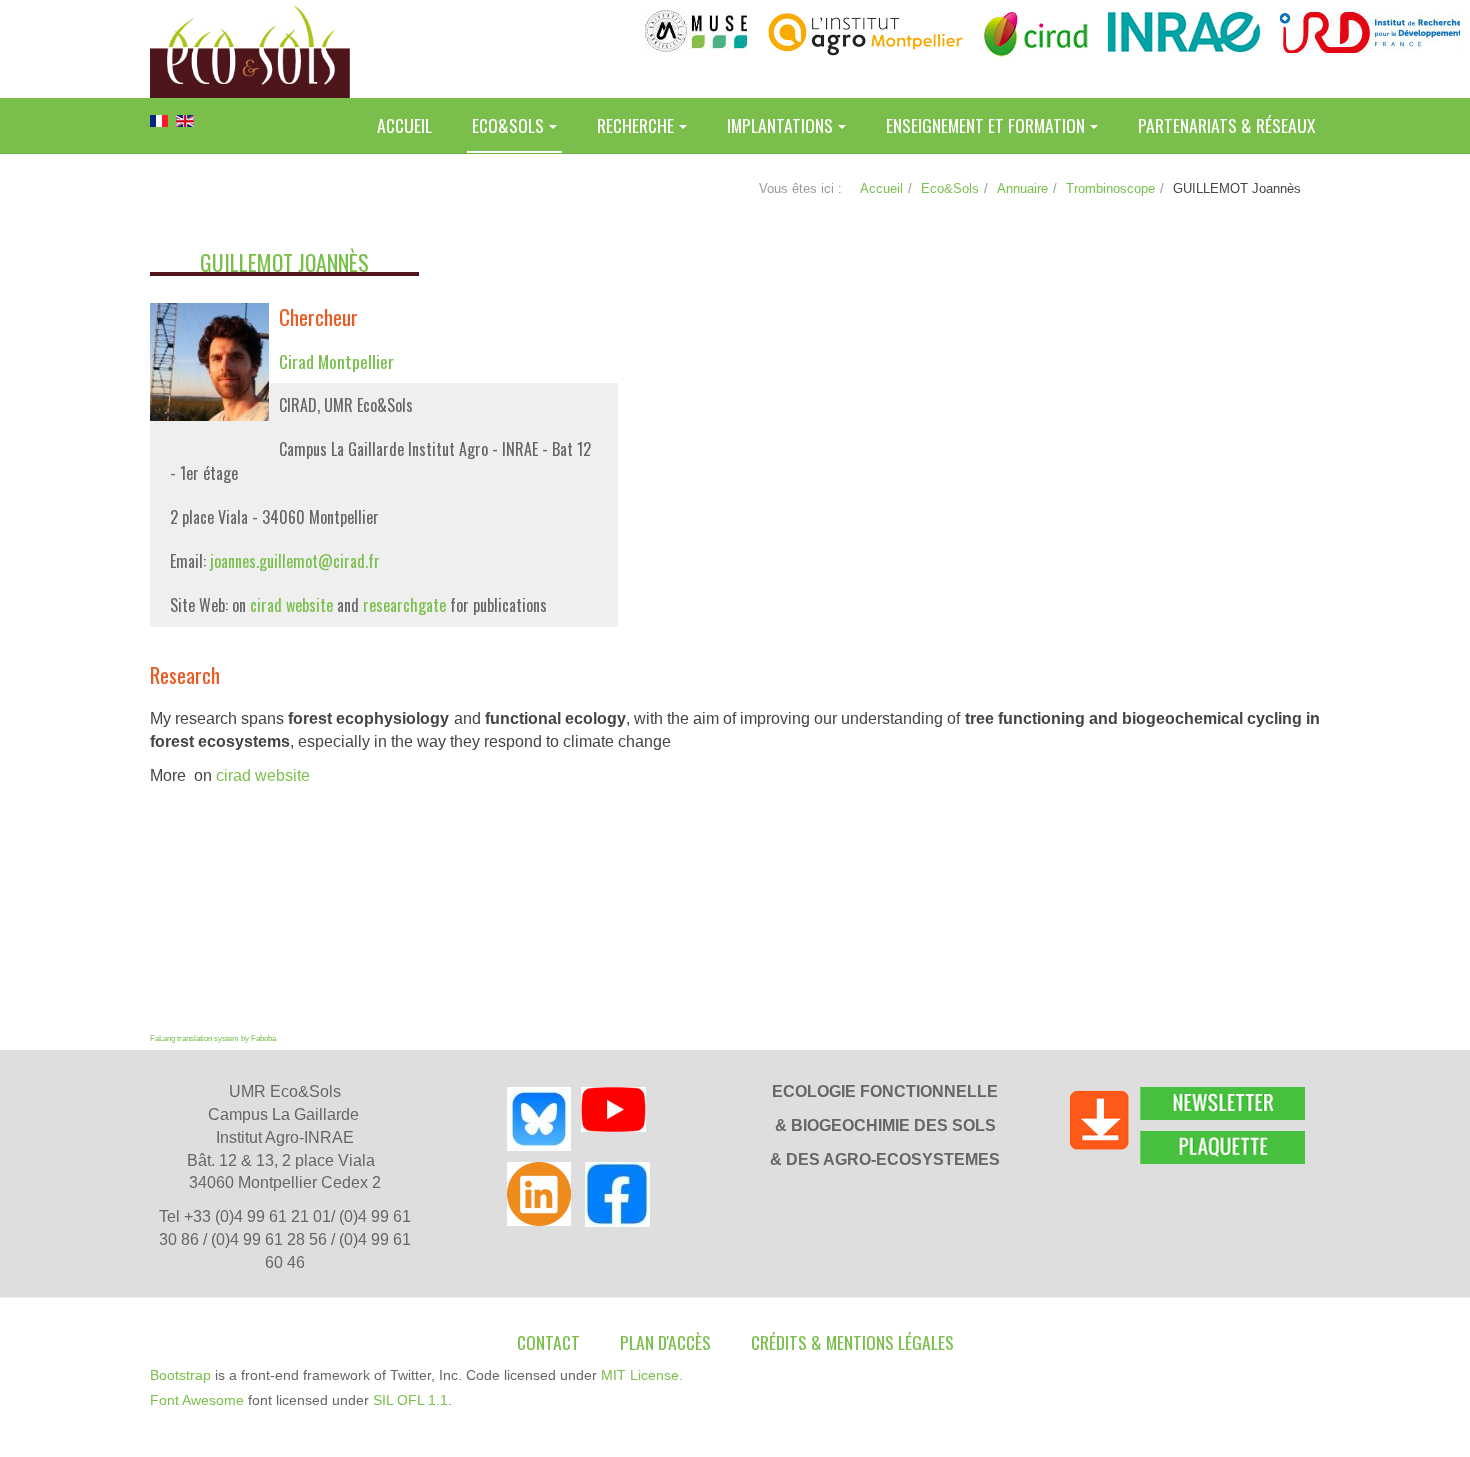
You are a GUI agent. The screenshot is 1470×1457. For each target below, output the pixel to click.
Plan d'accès (665, 1342)
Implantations (780, 125)
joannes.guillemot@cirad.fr (295, 561)
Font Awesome (197, 1400)
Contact (548, 1342)
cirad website (291, 605)
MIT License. (642, 1375)
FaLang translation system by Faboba (213, 1038)
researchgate (404, 605)
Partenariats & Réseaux (1226, 125)
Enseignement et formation (985, 125)
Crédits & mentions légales (852, 1342)
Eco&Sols (508, 125)
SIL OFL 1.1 (410, 1400)
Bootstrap (180, 1375)
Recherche (635, 125)
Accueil (404, 125)
